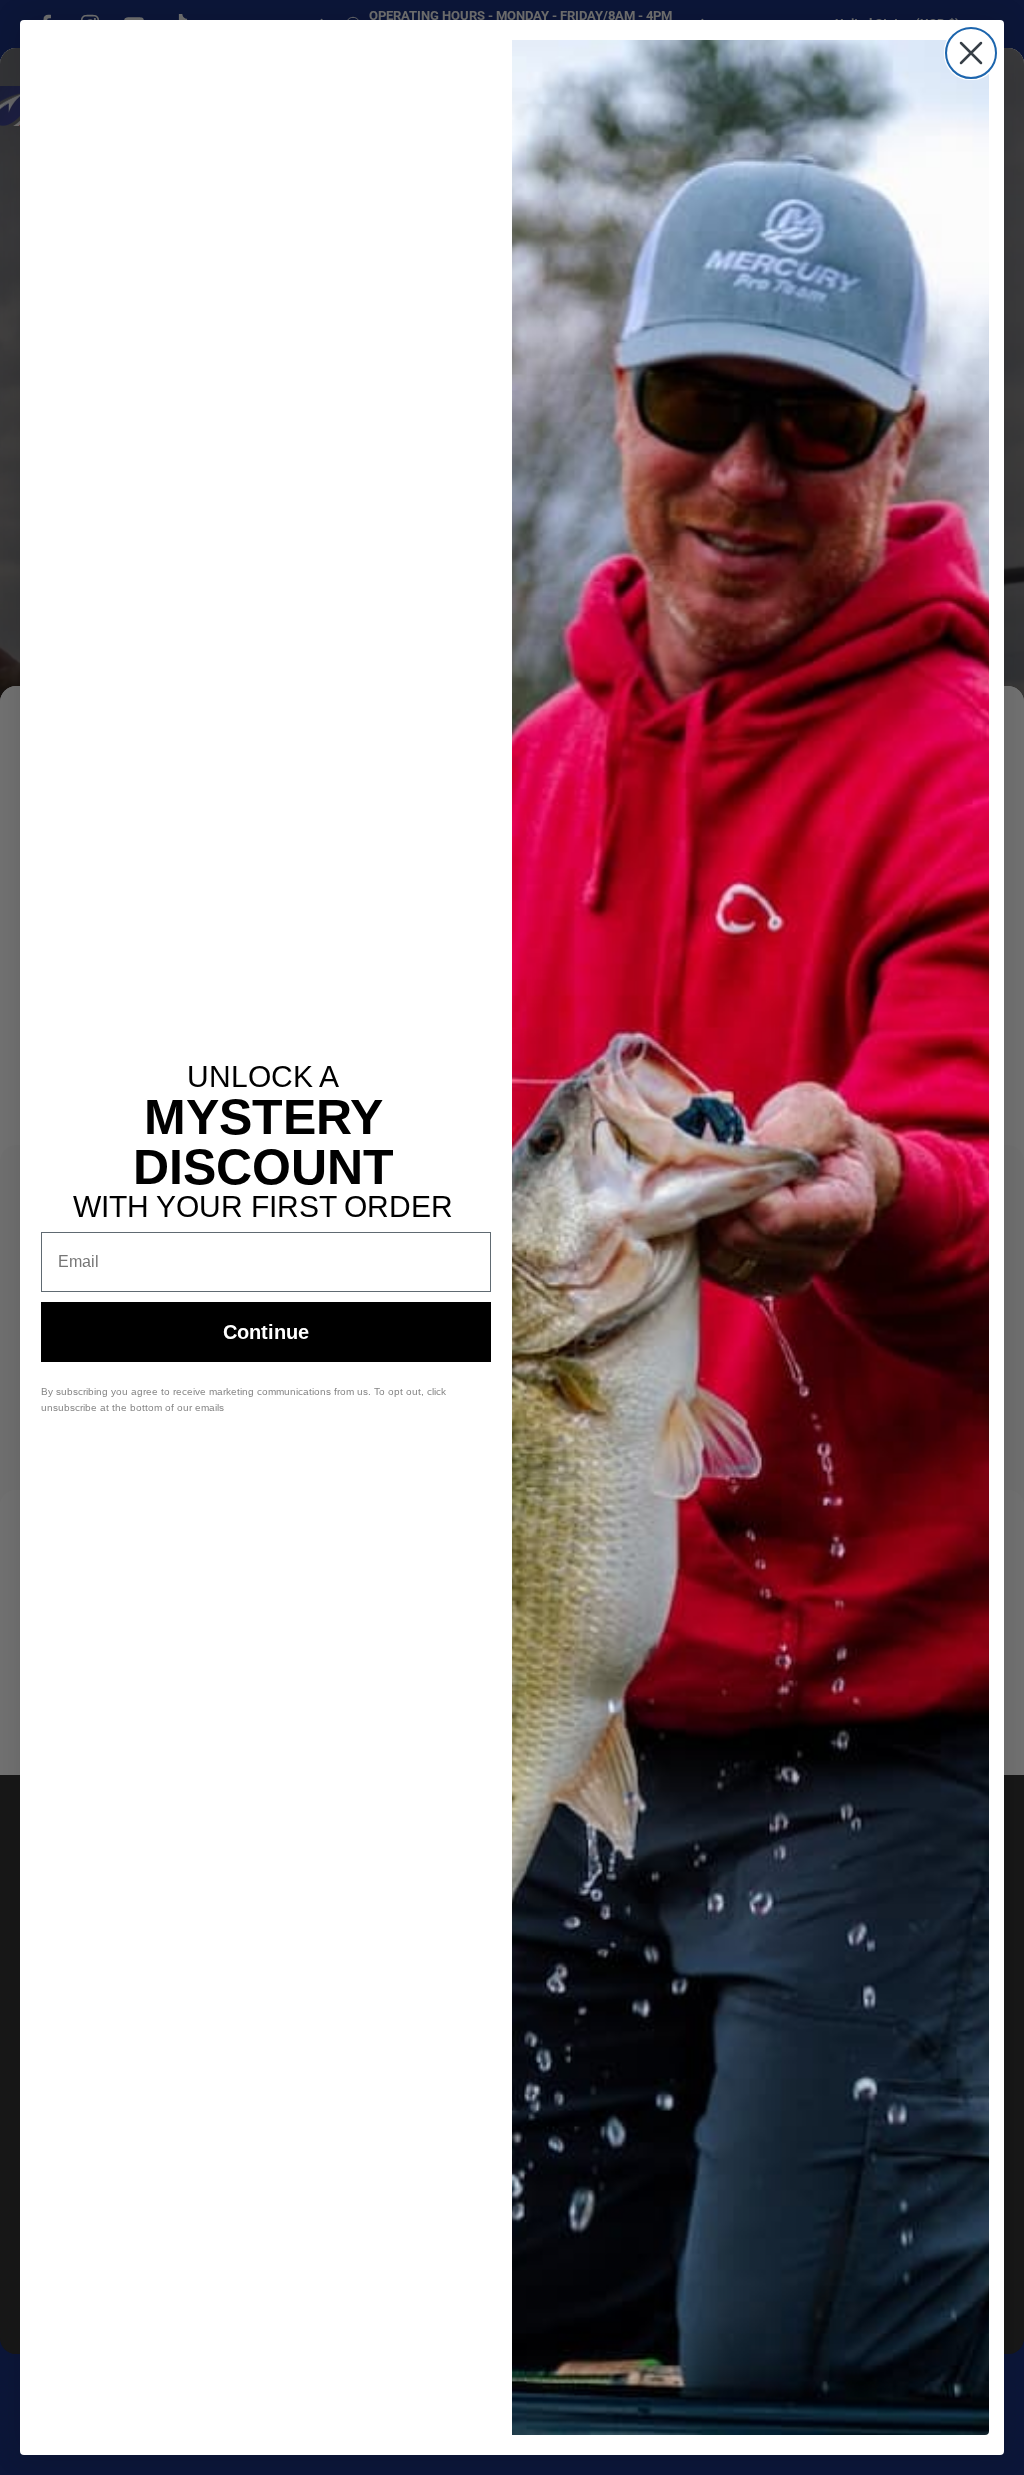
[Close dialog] (971, 53)
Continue (266, 1332)
